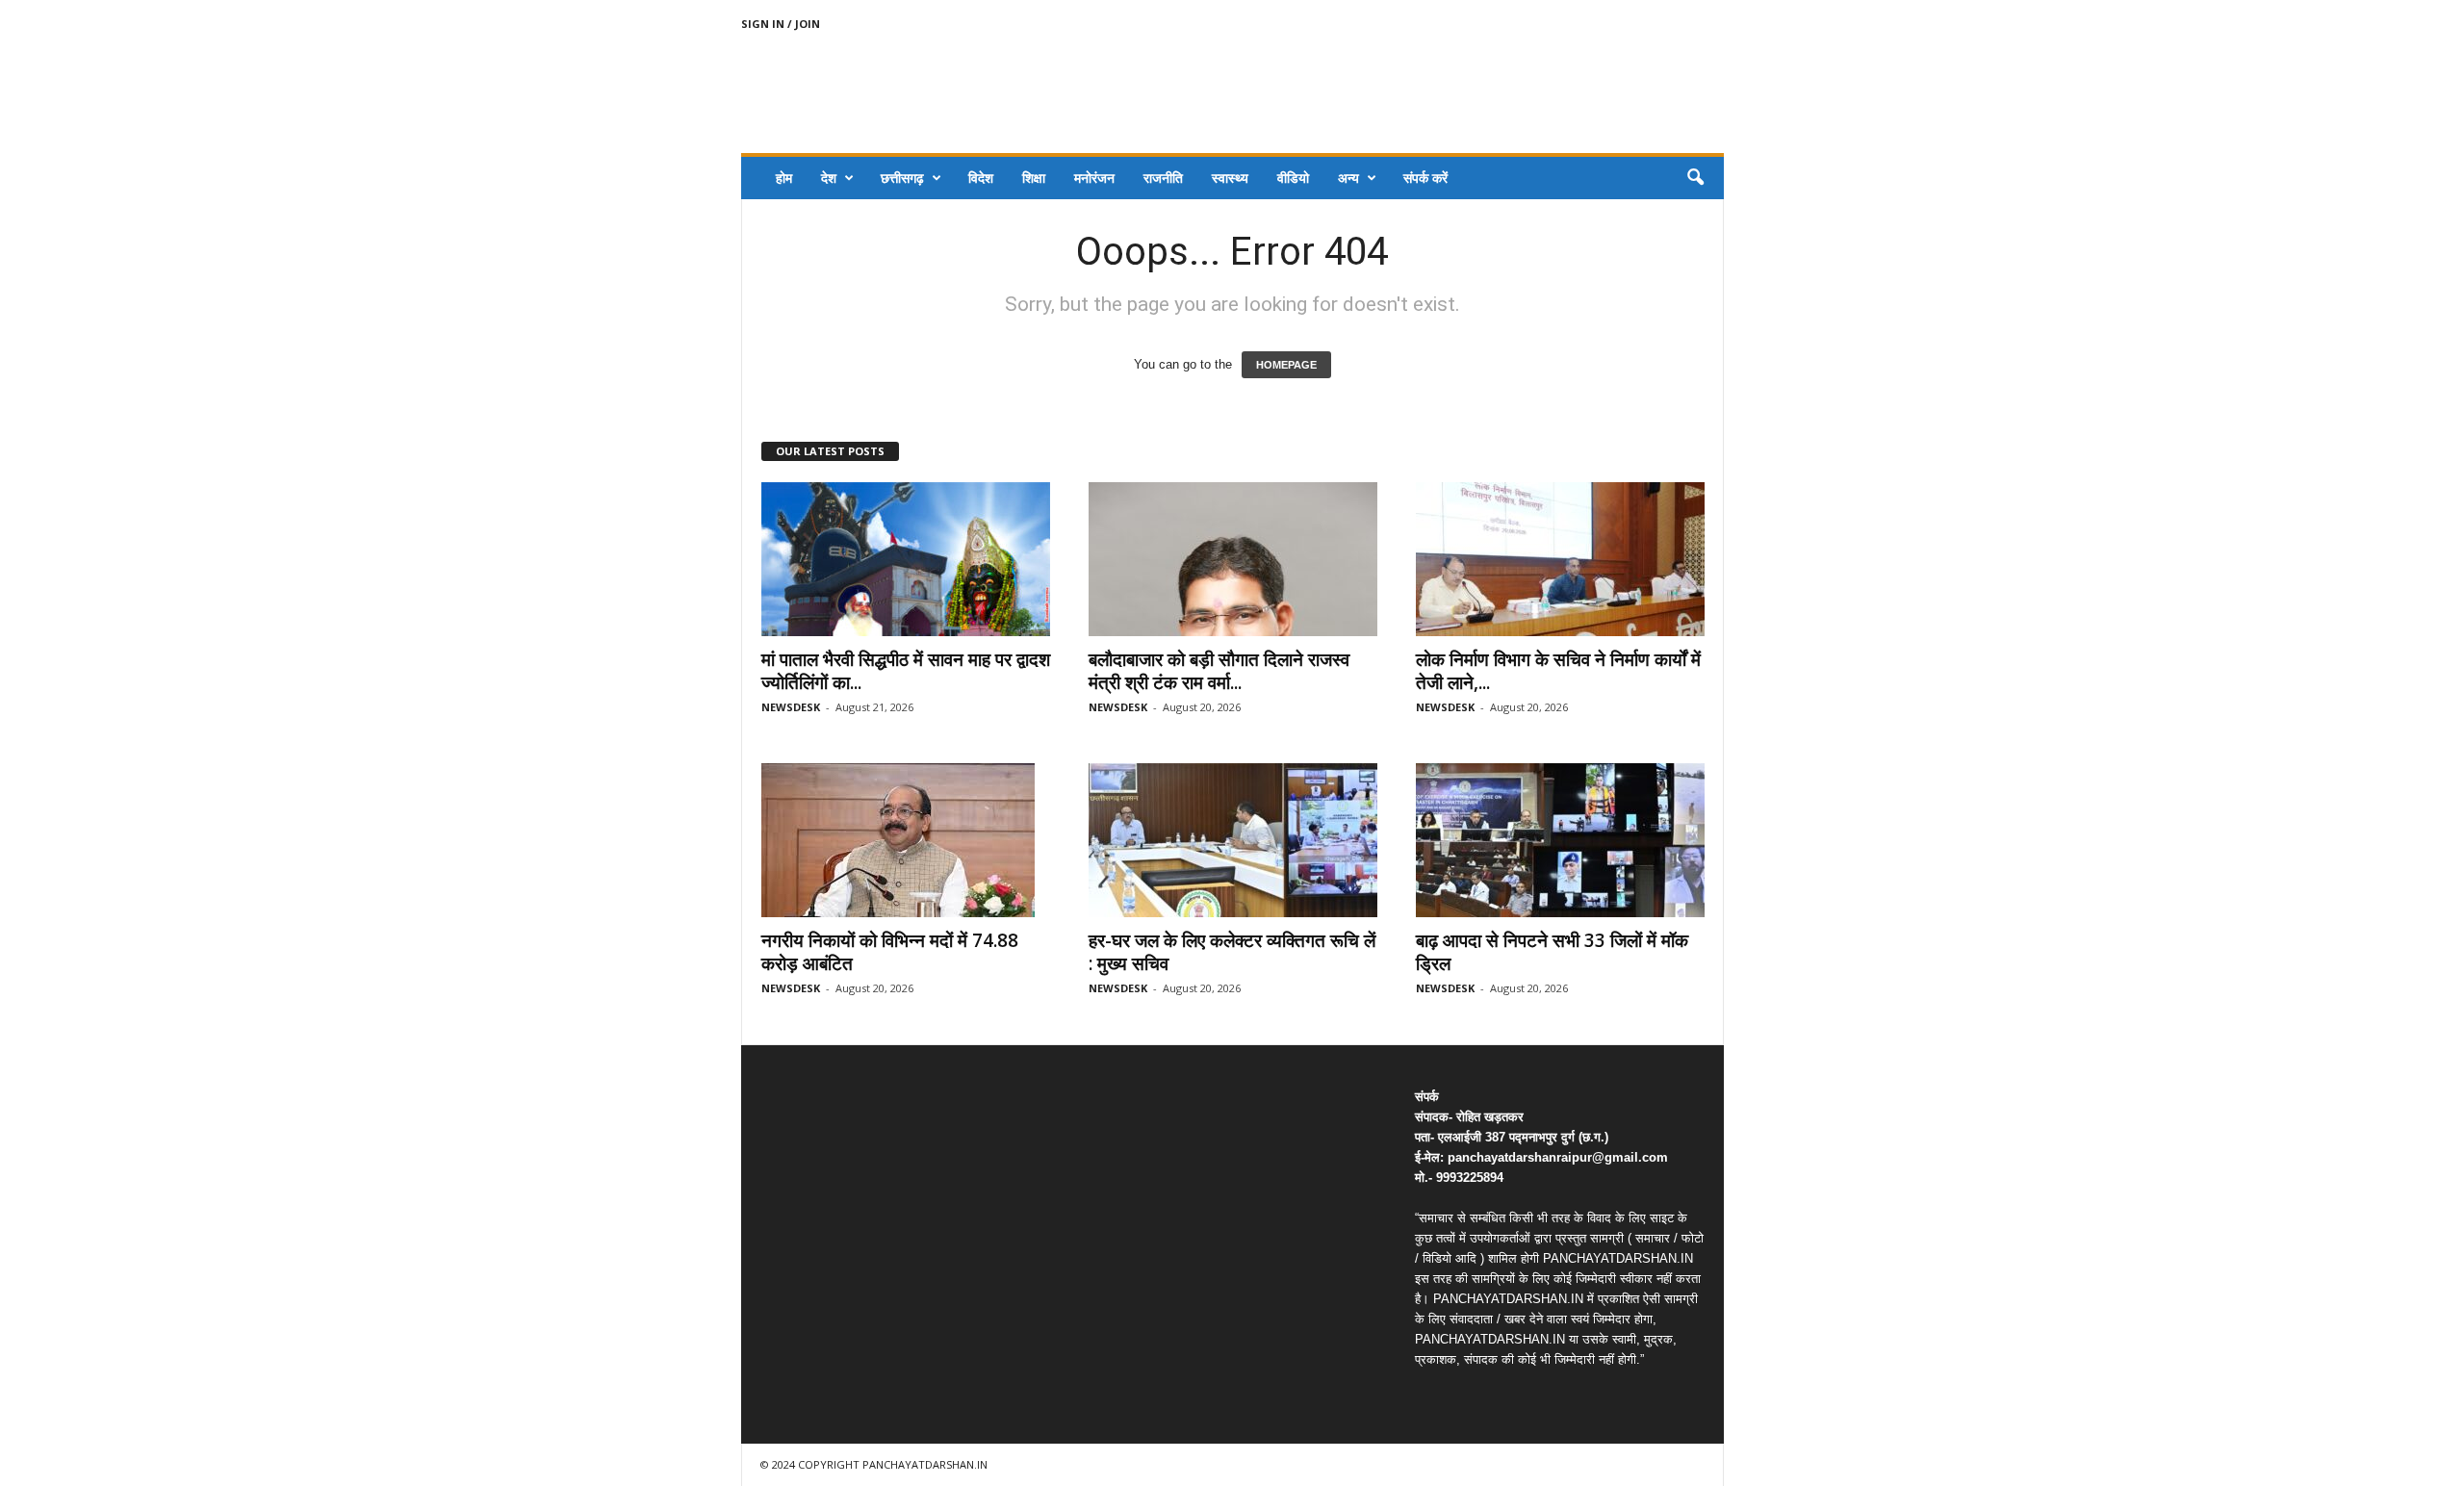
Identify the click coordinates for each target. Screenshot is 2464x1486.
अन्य (1348, 178)
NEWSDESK (791, 707)
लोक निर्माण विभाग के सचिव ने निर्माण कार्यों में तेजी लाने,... (1558, 671)
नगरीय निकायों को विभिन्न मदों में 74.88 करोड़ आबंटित (890, 952)
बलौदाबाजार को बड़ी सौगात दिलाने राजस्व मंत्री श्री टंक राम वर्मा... (1219, 671)
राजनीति (1163, 178)
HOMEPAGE (1286, 365)
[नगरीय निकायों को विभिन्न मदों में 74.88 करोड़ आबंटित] (906, 840)
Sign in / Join (781, 24)
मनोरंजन (1094, 178)
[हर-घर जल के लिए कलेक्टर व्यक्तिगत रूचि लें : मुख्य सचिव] (1233, 840)
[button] (1695, 178)
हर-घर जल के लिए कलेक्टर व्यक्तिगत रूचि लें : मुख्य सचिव (1232, 952)
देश (829, 178)
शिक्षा (1034, 178)
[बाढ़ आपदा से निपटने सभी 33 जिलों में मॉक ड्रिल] (1560, 840)
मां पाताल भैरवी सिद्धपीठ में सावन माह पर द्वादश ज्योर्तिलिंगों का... (906, 671)
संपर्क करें (1425, 178)
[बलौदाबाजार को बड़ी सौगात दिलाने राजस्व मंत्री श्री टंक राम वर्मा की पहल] (1233, 559)
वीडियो (1293, 178)
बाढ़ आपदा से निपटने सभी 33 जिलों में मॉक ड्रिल (1552, 952)
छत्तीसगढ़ (902, 178)
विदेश (981, 178)
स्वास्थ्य (1230, 178)
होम (784, 178)
